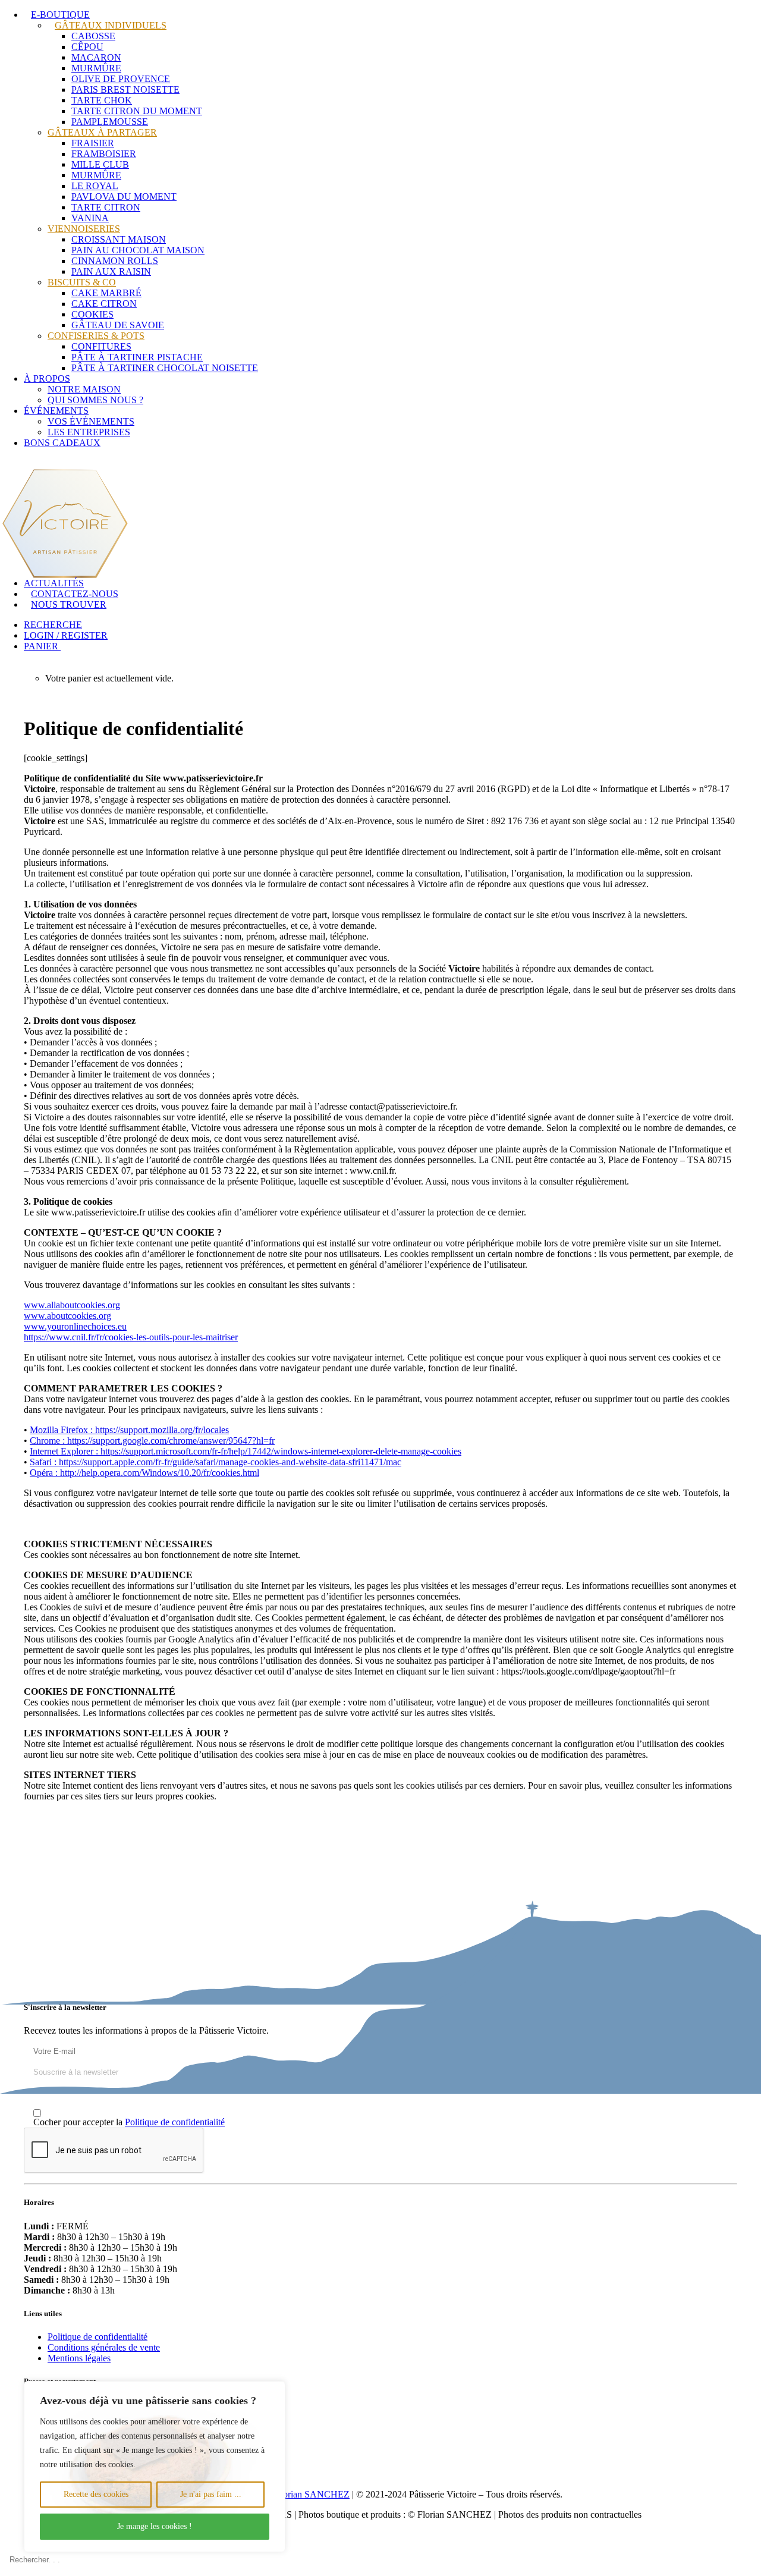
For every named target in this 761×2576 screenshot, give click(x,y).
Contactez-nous (75, 594)
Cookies (92, 314)
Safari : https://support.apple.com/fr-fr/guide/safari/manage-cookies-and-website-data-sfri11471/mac (216, 1462)
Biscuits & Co (82, 282)
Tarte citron (106, 207)
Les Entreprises (89, 432)
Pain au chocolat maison (138, 250)
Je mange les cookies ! (155, 2526)
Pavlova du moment (124, 197)
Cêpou (87, 47)
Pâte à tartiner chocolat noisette (165, 368)
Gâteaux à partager (102, 132)
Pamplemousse (110, 122)
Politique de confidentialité (175, 2122)
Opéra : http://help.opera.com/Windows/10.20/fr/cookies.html (144, 1473)
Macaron (96, 57)
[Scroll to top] (12, 2538)
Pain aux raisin (111, 271)
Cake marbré (106, 293)
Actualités (54, 583)
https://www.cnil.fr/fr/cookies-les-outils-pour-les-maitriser (131, 1337)
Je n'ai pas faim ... (211, 2494)
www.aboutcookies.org (67, 1316)
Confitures (101, 346)
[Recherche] (380, 2560)
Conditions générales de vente (104, 2347)
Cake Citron (104, 304)
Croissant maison (119, 239)
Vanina (90, 218)
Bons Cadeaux (62, 443)
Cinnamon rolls (115, 261)
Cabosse (93, 36)
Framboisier (104, 154)
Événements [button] (56, 411)
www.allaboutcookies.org (72, 1305)
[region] (155, 2467)
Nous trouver (69, 604)
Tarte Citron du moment (137, 111)
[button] (56, 625)
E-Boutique (60, 15)
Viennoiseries (84, 229)
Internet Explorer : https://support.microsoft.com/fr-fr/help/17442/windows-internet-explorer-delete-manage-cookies (246, 1451)
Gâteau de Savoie (118, 325)
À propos (47, 378)
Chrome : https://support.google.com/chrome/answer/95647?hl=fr (152, 1441)
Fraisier (93, 143)
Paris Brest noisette (125, 89)
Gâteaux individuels (111, 25)
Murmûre (96, 68)
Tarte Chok (102, 100)
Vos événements (91, 421)
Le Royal (95, 186)
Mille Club (100, 164)
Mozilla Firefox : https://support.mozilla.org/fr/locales (129, 1430)
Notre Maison (84, 389)
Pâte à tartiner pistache (137, 357)
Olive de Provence (121, 79)
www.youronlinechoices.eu (75, 1326)
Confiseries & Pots (96, 336)
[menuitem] (392, 191)
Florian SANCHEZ (312, 2494)
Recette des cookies (96, 2494)
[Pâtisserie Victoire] (380, 508)
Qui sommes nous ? (95, 400)
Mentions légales (79, 2358)
